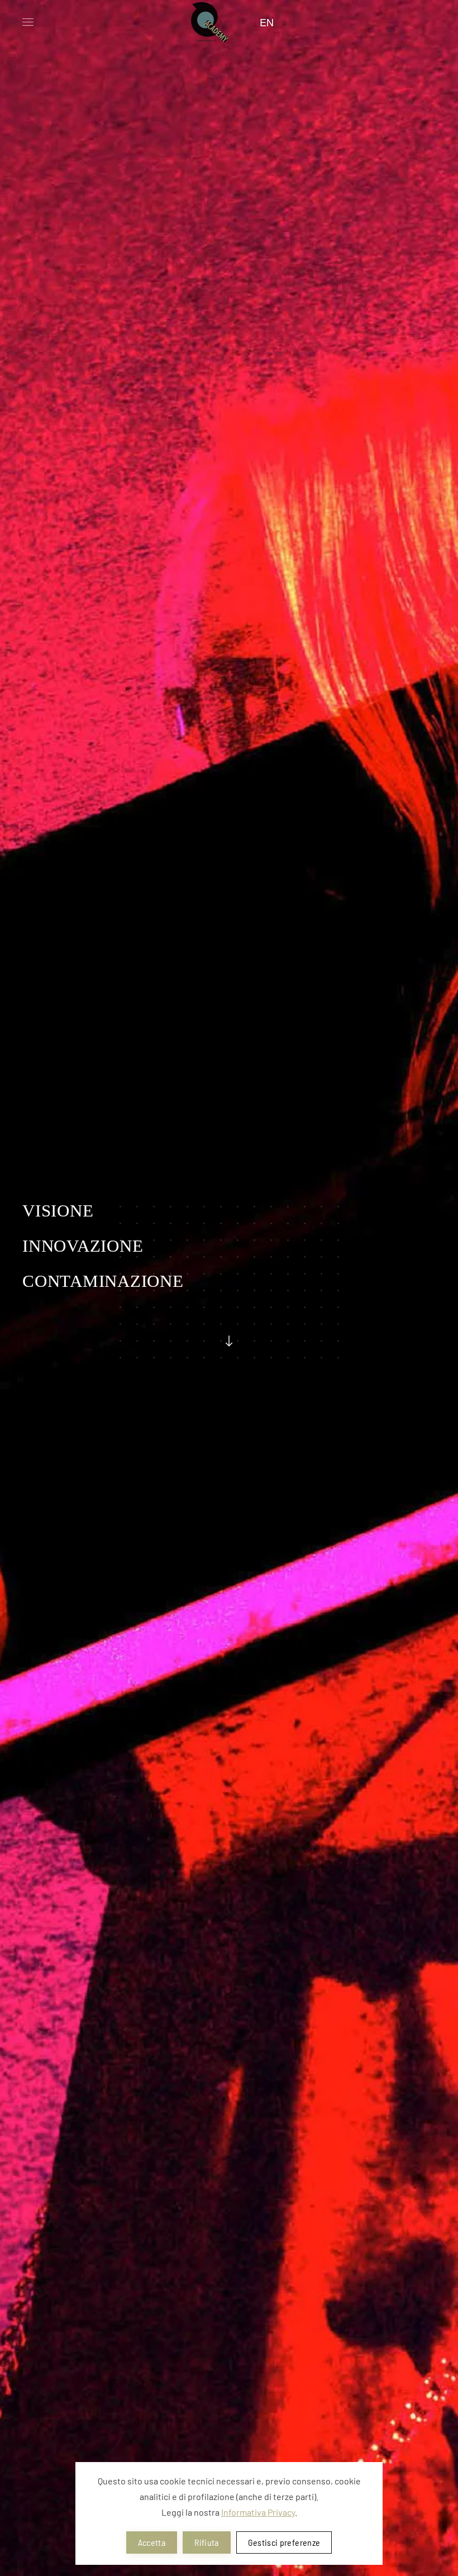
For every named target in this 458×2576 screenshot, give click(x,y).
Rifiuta (206, 2542)
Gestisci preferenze (284, 2542)
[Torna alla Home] (207, 22)
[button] (28, 22)
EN (267, 22)
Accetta (152, 2542)
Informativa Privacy (258, 2512)
